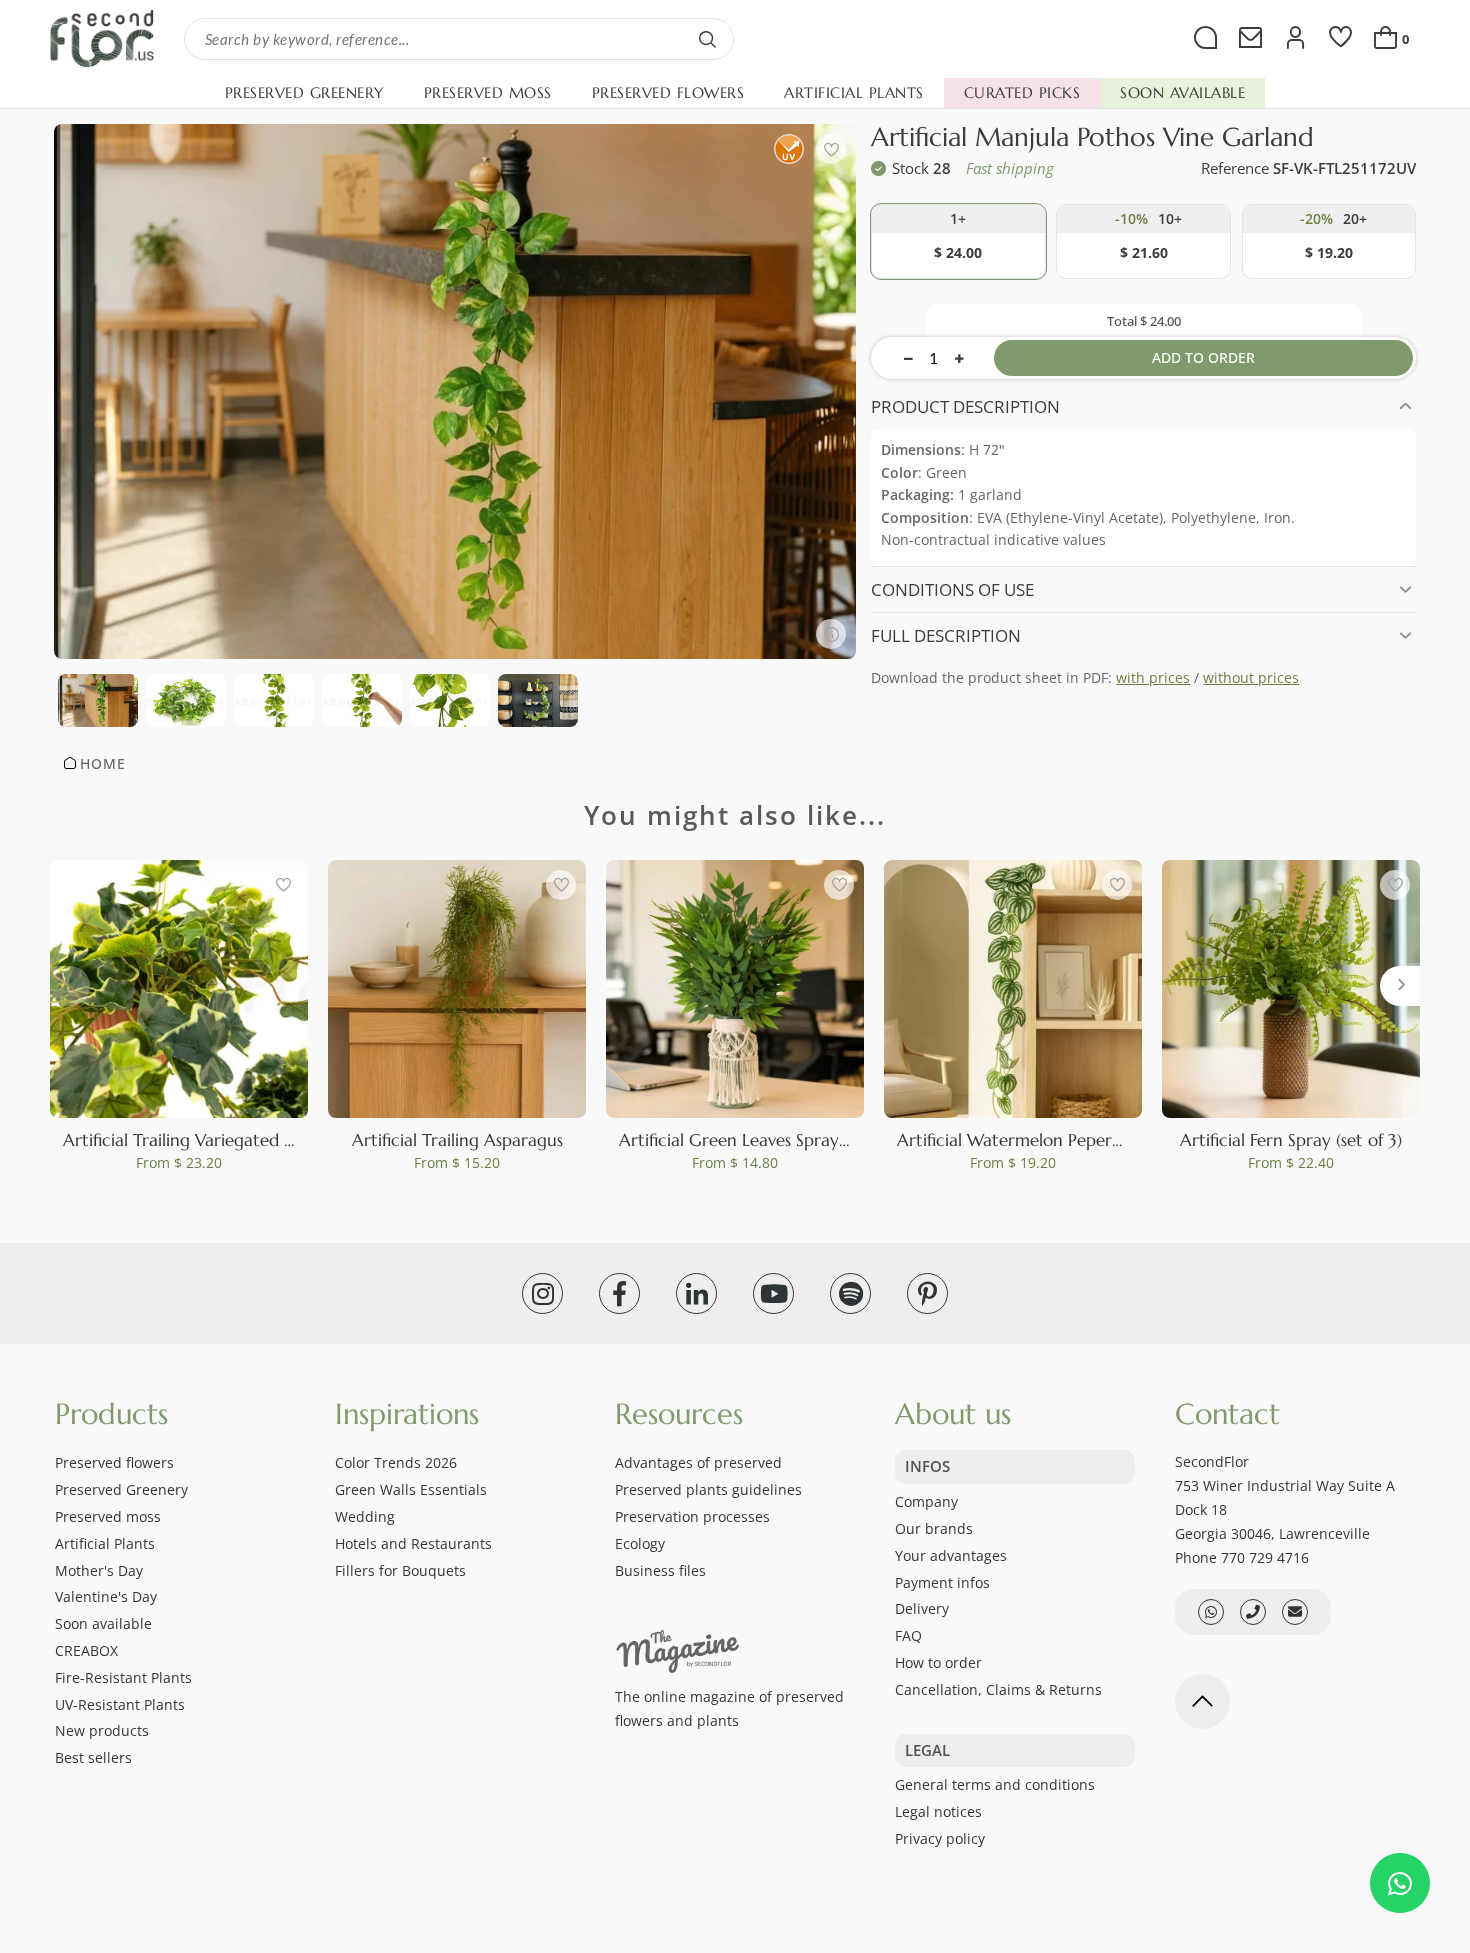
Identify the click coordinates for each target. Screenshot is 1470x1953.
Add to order (1203, 357)
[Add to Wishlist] (831, 149)
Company (926, 1501)
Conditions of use (952, 589)
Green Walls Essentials (411, 1489)
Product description (965, 406)
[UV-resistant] (788, 149)
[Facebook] (619, 1293)
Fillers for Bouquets (400, 1570)
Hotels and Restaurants (413, 1543)
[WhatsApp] (1400, 1883)
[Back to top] (1202, 1701)
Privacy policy (940, 1838)
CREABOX (86, 1650)
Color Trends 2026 (396, 1462)
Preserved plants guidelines (708, 1489)
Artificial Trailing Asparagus (457, 1140)
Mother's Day (99, 1570)
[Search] (708, 39)
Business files (660, 1570)
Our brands (934, 1528)
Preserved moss (108, 1516)
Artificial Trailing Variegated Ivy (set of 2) (220, 1140)
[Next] (1400, 986)
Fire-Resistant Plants (123, 1677)
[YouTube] (773, 1293)
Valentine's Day (106, 1596)
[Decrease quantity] (908, 358)
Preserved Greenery (121, 1489)
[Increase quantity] (959, 358)
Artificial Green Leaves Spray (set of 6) (764, 1140)
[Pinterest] (927, 1293)
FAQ (908, 1635)
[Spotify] (850, 1293)
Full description (946, 635)
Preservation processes (692, 1516)
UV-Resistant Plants (120, 1704)
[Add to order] (958, 241)
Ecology (640, 1543)
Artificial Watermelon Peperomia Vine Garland (1076, 1140)
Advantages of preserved (698, 1462)
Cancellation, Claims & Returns (998, 1689)
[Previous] (70, 986)
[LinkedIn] (696, 1293)
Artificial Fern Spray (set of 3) (1291, 1140)
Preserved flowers (114, 1462)
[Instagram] (542, 1293)
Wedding (365, 1516)
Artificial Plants (105, 1543)
